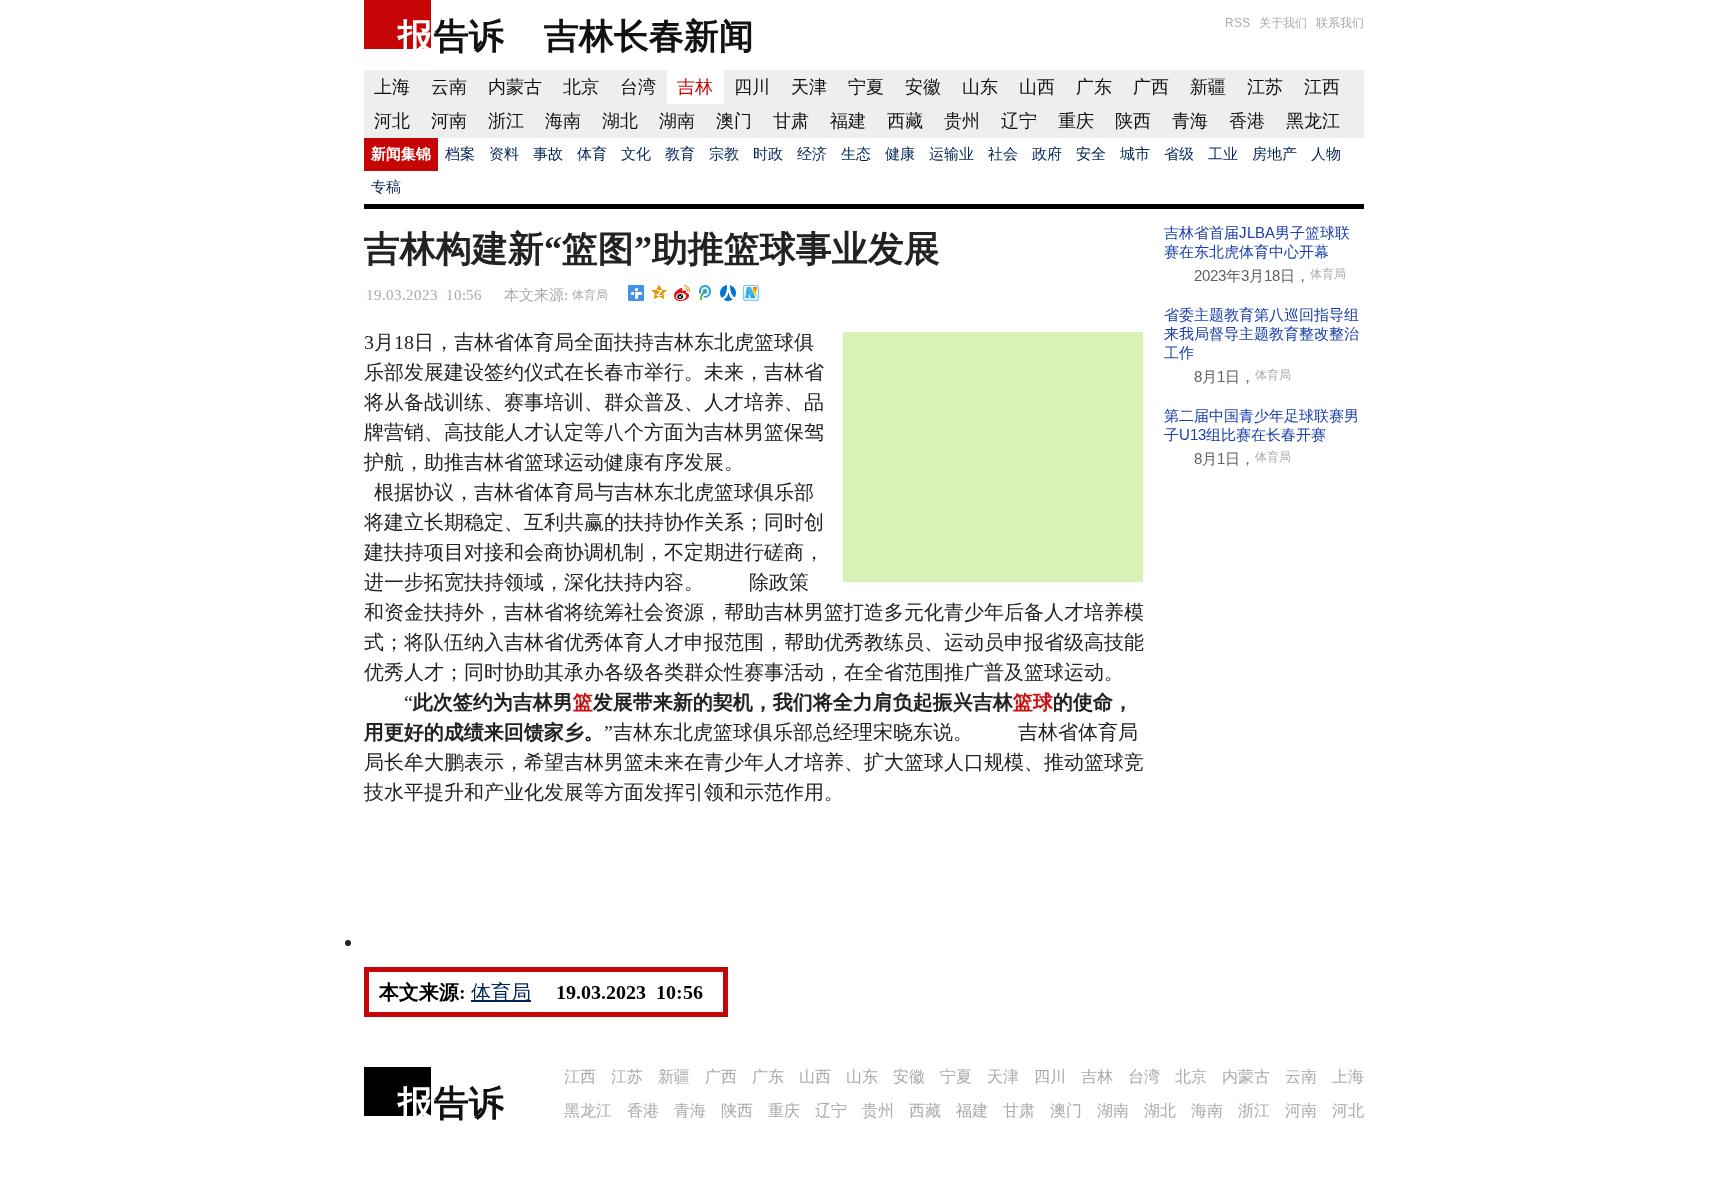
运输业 (951, 154)
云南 (449, 87)
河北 (392, 121)
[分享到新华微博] (751, 293)
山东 (980, 87)
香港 (1247, 121)
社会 (1003, 154)
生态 (856, 154)
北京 (581, 87)
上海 (392, 87)
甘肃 (791, 121)
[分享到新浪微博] (682, 293)
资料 (504, 154)
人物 (1326, 154)
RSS (1237, 23)
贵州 (962, 121)
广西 (1151, 87)
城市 (1135, 154)
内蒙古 (515, 87)
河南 (449, 121)
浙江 (506, 121)
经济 (812, 154)
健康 (900, 154)
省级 (1179, 154)
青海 (1190, 121)
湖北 (620, 121)
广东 (1094, 87)
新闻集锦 (401, 154)
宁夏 (866, 87)
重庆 (1076, 121)
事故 (548, 154)
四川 (752, 87)
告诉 (469, 35)
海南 (563, 121)
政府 (1047, 154)
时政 (768, 154)
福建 (848, 121)
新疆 (1208, 87)
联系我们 (1340, 23)
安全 (1091, 154)
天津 (809, 87)
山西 (1037, 87)
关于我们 (1283, 23)
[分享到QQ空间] (659, 293)
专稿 (386, 187)
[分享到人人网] (728, 293)
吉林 (695, 87)
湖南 (677, 121)
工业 (1223, 154)
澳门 (734, 121)
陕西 (1133, 121)
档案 (460, 154)
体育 (592, 154)
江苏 (1265, 87)
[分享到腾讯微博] (705, 293)
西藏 (905, 121)
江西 (1322, 87)
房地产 (1274, 154)
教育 (680, 154)
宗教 (724, 154)
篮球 (1033, 702)
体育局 (590, 295)
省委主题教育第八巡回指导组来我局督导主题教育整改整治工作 (1261, 333)
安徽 (923, 87)
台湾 (638, 87)
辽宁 (1019, 121)
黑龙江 (1313, 121)
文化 (636, 154)
